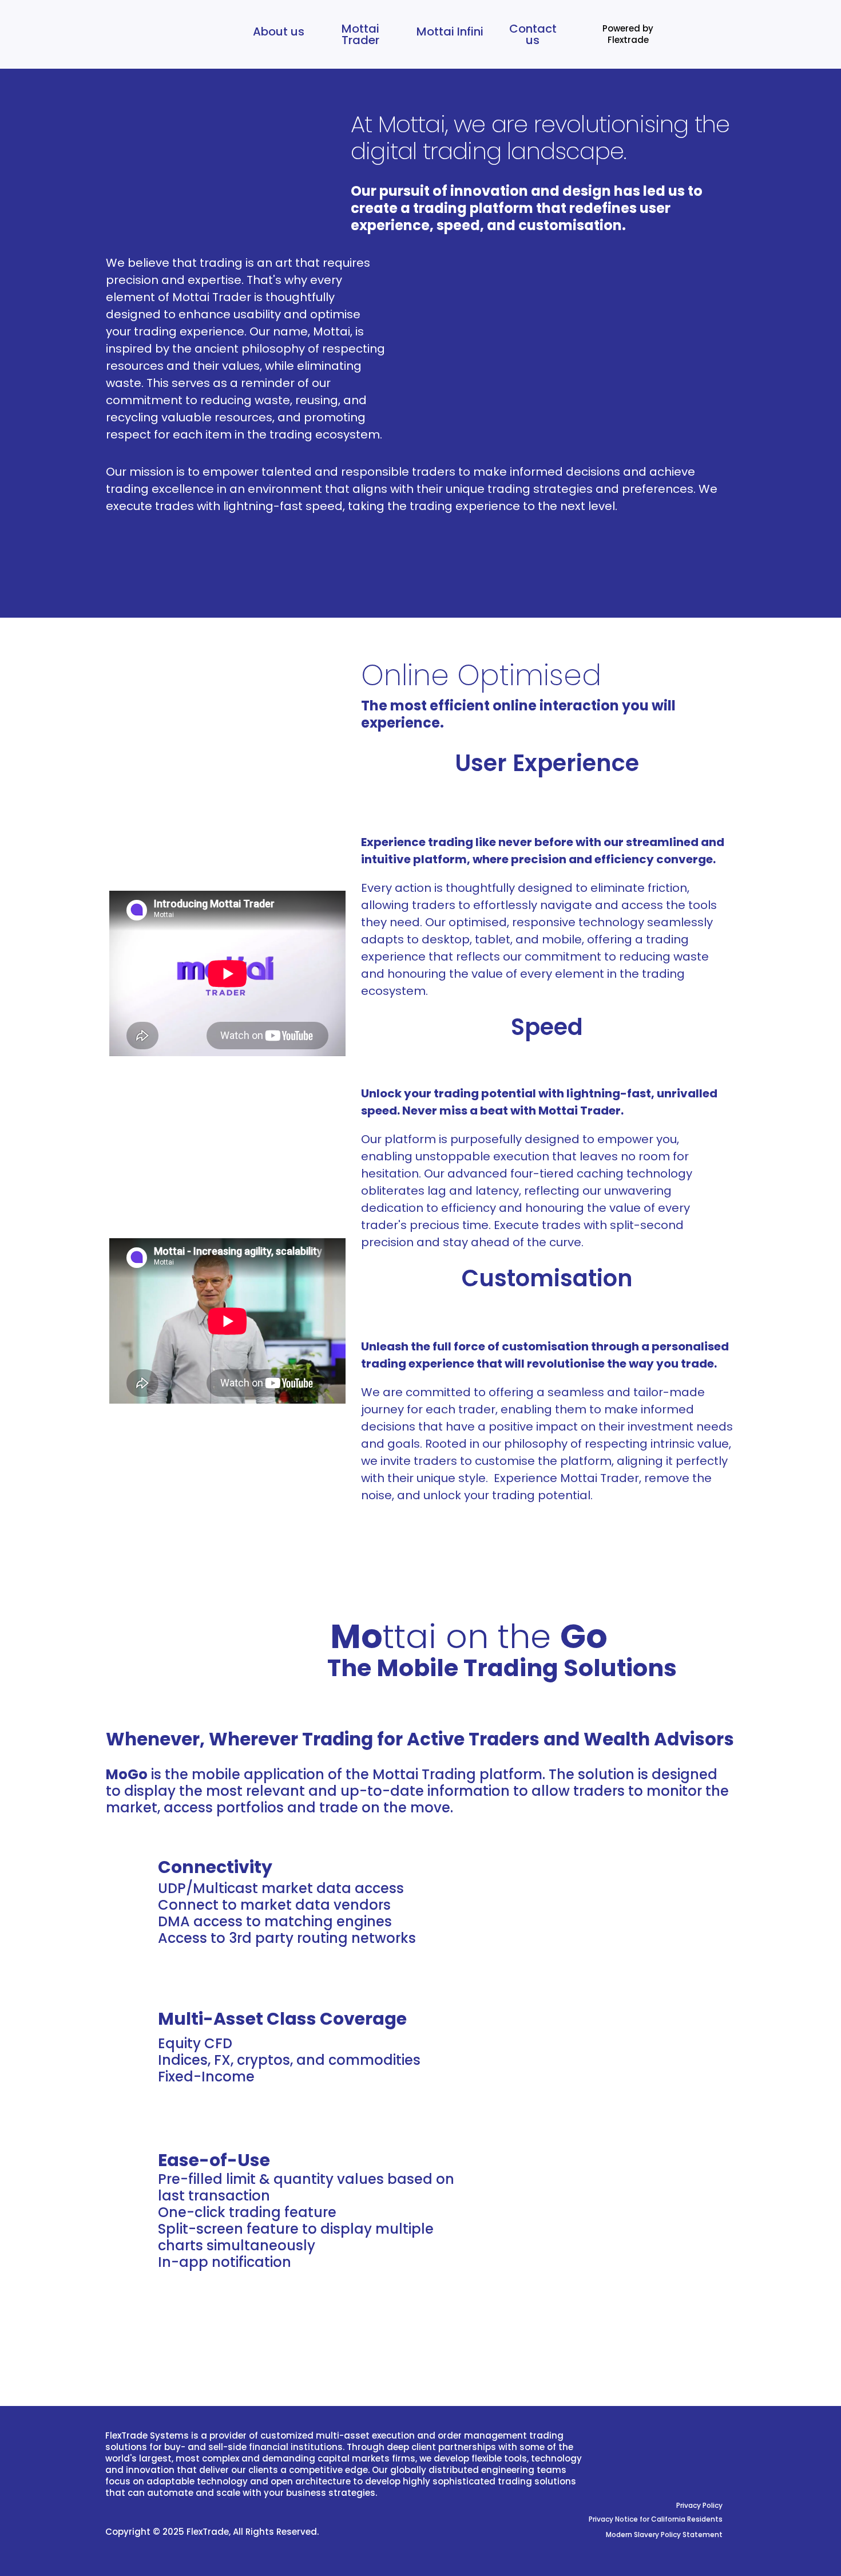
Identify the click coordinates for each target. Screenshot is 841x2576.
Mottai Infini (450, 31)
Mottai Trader (360, 34)
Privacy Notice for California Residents (656, 2519)
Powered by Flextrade (628, 34)
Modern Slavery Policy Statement (664, 2534)
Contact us (533, 34)
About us (279, 31)
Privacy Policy (699, 2505)
